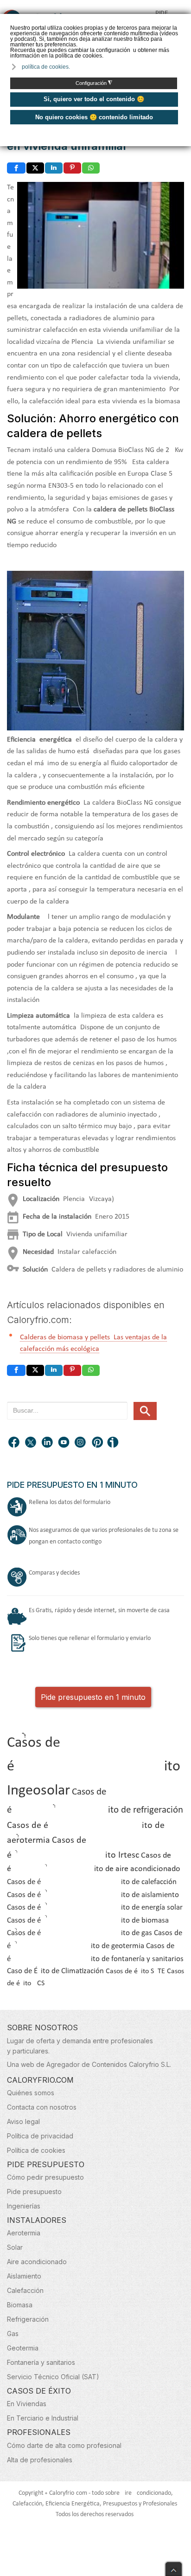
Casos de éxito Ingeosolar (94, 1767)
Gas (13, 2334)
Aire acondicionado (37, 2262)
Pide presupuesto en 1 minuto (93, 1697)
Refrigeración (28, 2319)
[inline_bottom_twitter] (35, 1370)
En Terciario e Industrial (43, 2418)
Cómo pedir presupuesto (45, 2177)
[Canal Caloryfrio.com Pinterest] (98, 1443)
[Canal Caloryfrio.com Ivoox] (115, 1443)
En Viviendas (27, 2404)
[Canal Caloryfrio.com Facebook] (14, 1443)
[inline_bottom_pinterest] (72, 1370)
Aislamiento (24, 2276)
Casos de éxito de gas (80, 1933)
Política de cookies (36, 2150)
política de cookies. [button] (46, 67)
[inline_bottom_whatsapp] (91, 1370)
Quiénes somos (31, 2093)
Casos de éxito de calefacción (92, 1882)
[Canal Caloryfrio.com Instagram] (81, 1443)
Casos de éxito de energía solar (95, 1908)
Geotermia (23, 2348)
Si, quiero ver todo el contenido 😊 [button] (94, 99)
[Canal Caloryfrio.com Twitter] (31, 1443)
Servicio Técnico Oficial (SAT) (53, 2377)
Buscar (145, 1411)
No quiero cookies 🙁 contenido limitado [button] (94, 117)
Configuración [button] (94, 83)
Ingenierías (24, 2206)
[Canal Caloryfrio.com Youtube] (64, 1443)
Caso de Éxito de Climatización (55, 1971)
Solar (15, 2247)
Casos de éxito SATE (135, 1971)
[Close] (174, 2567)
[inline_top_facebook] (16, 168)
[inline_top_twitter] (35, 168)
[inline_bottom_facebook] (16, 1370)
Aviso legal (23, 2121)
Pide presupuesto (34, 2192)
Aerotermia (24, 2233)
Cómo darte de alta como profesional (64, 2445)
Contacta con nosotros (42, 2107)
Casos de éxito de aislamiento (93, 1895)
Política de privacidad (40, 2136)
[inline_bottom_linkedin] (54, 1370)
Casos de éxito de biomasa (88, 1921)
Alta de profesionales (40, 2460)
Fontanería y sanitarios (41, 2362)
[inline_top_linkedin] (54, 168)
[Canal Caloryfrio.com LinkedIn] (48, 1443)
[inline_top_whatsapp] (91, 168)
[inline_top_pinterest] (72, 168)
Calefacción (25, 2290)
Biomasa (20, 2305)
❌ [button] (185, 20)
